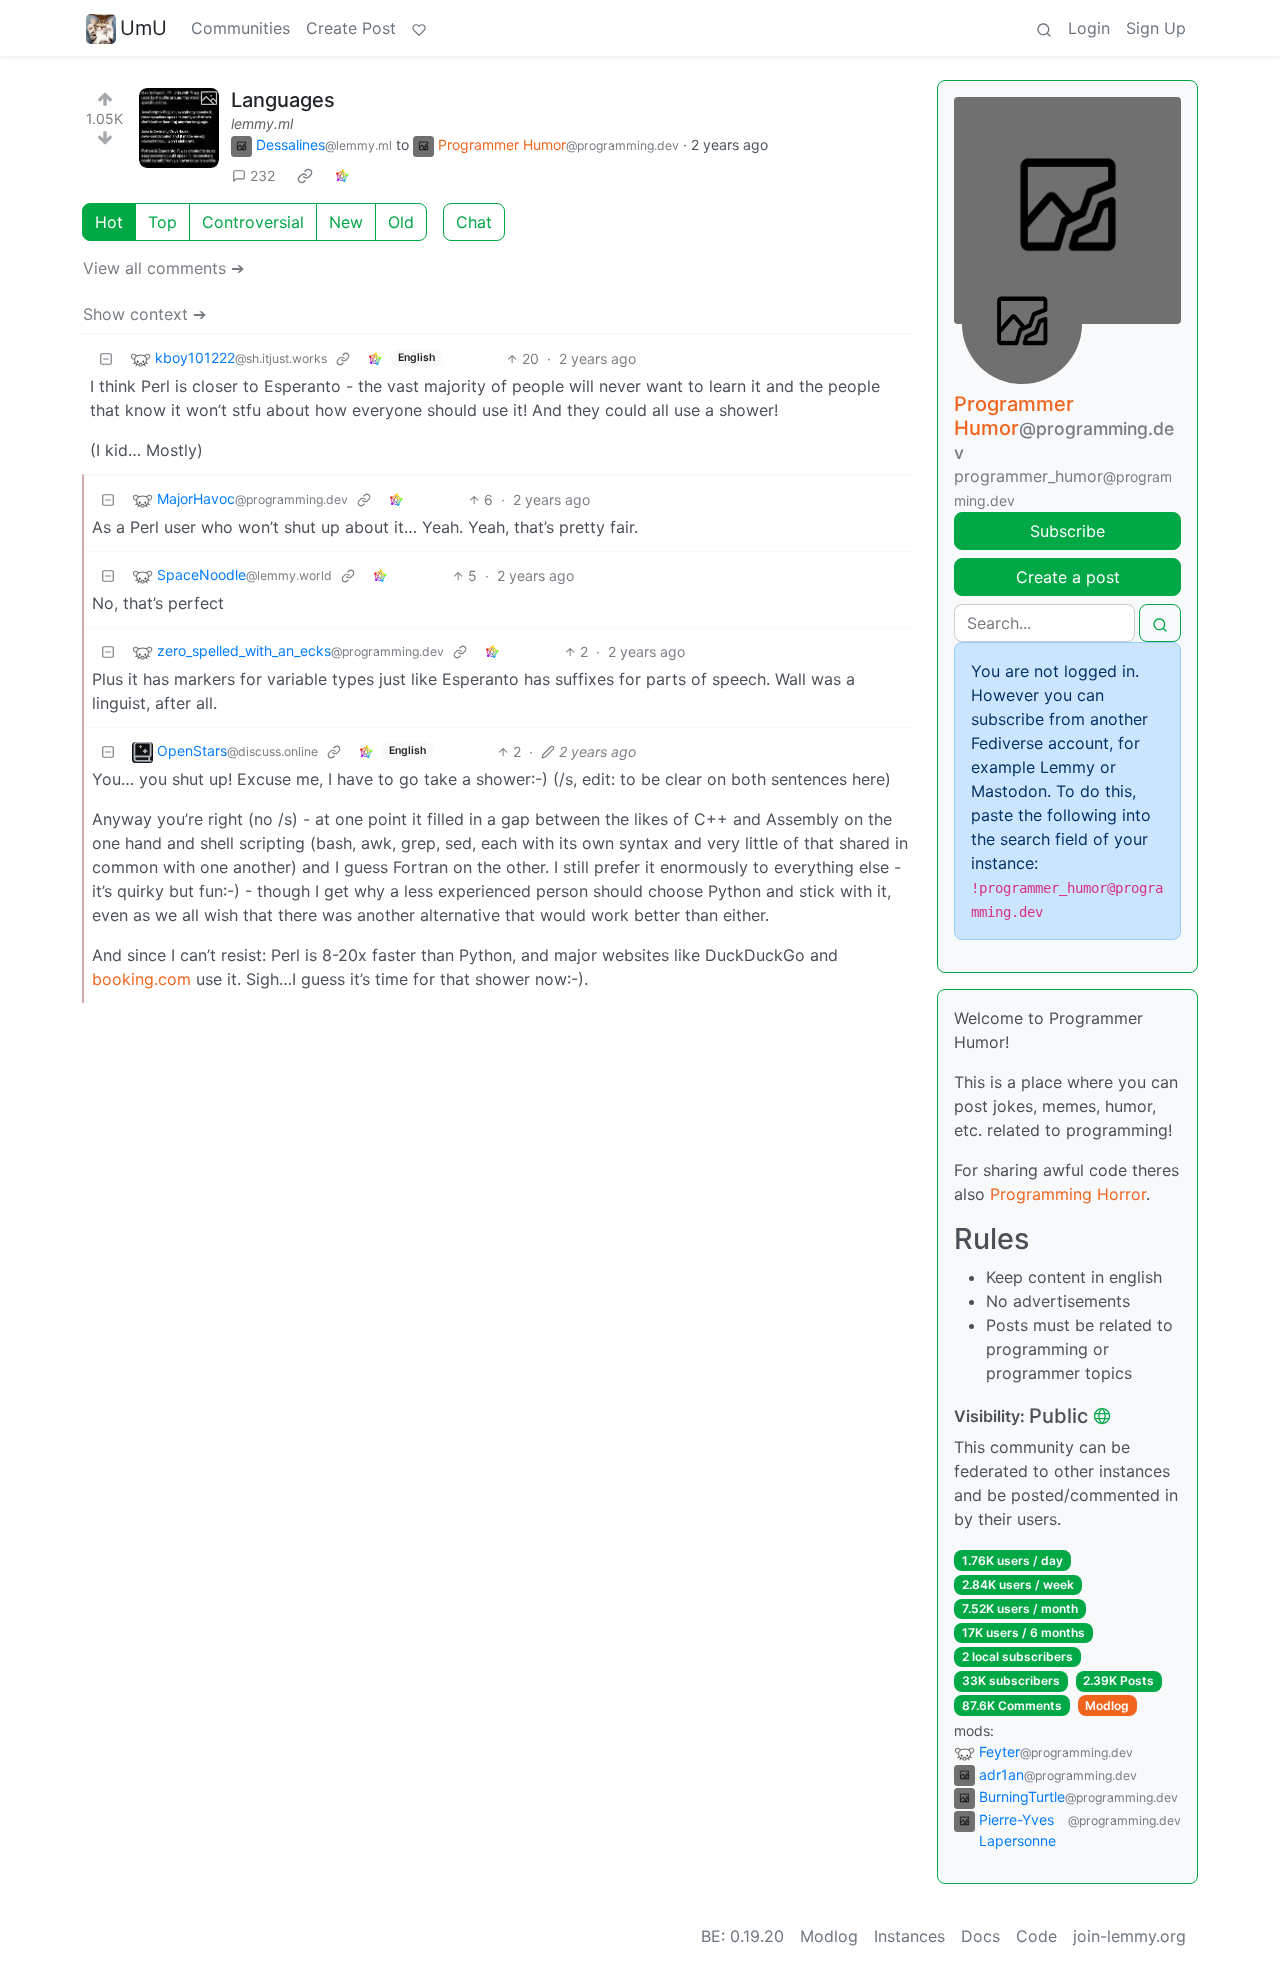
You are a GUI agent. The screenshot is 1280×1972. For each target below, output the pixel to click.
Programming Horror (1068, 1194)
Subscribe (1067, 531)
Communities (240, 28)
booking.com (141, 979)
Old (401, 222)
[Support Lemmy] (419, 28)
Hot (109, 222)
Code (1036, 1936)
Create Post (351, 28)
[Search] (1044, 28)
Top (162, 222)
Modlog (1107, 1705)
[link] (305, 176)
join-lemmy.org (1129, 1936)
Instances (909, 1936)
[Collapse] (106, 358)
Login (1089, 28)
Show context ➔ (144, 314)
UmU (143, 28)
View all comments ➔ (163, 268)
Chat (474, 222)
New (346, 222)
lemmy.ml (262, 123)
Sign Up (1156, 28)
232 (262, 175)
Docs (980, 1936)
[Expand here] (179, 128)
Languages (283, 100)
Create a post (1068, 577)
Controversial (253, 222)
